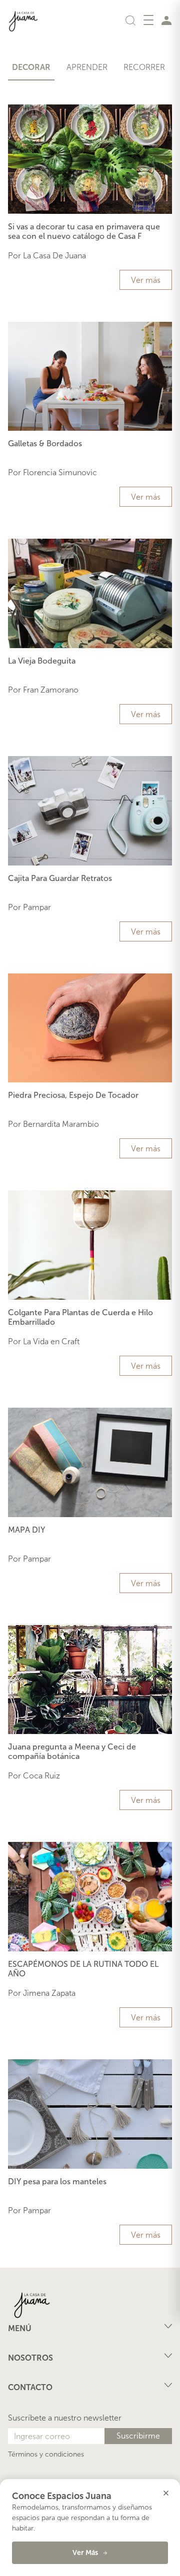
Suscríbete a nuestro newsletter (65, 2418)
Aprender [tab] (87, 67)
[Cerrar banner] (166, 2493)
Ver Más (85, 2553)
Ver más (146, 280)
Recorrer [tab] (144, 67)
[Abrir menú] (148, 20)
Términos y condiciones (46, 2454)
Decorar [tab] (31, 67)
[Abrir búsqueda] (130, 20)
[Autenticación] (166, 20)
